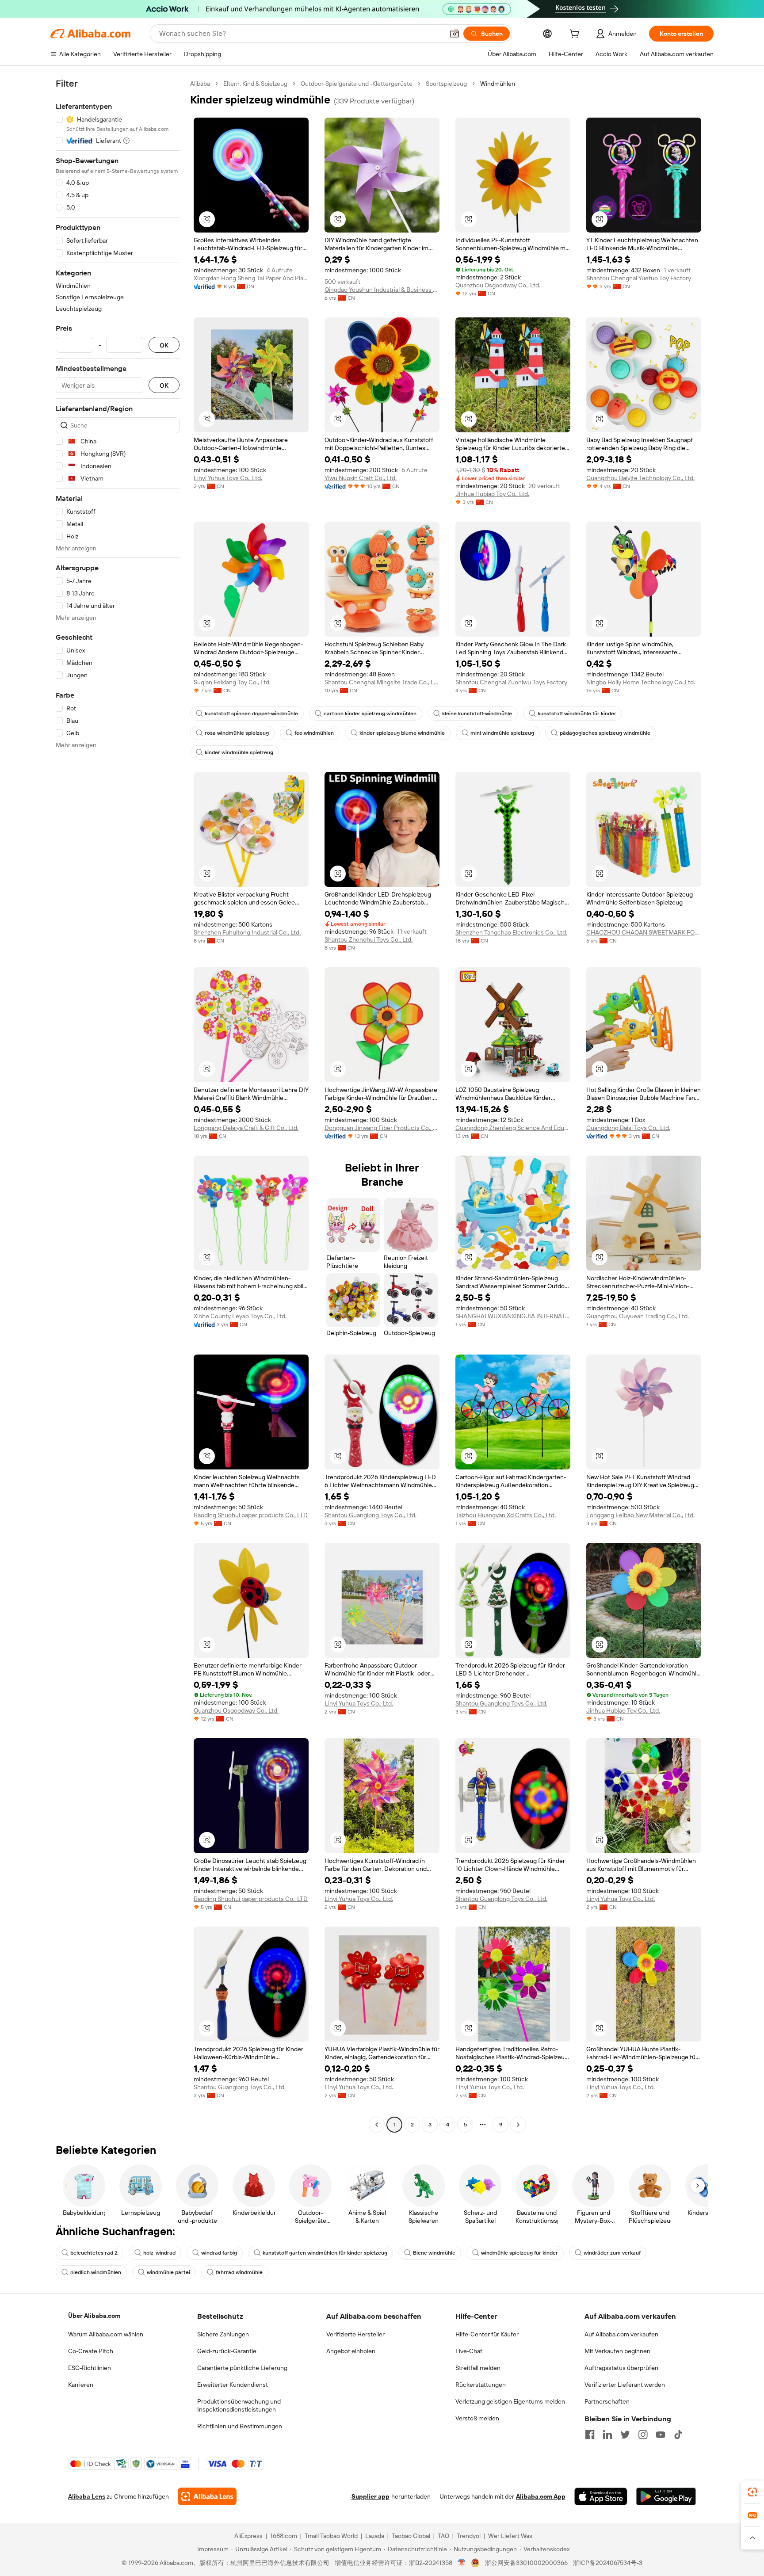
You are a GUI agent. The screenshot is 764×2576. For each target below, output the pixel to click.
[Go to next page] (518, 2125)
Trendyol (469, 2536)
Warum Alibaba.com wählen (106, 2334)
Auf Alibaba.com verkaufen (621, 2334)
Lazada (375, 2536)
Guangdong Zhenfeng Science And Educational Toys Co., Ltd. (513, 1128)
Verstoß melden (477, 2418)
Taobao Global (411, 2536)
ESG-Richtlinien (90, 2368)
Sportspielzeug (446, 84)
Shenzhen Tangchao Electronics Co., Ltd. (511, 932)
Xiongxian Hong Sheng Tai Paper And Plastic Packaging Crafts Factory (251, 278)
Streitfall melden (478, 2368)
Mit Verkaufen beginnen (617, 2351)
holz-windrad (159, 2253)
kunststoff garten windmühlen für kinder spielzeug (325, 2253)
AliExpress (248, 2536)
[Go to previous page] (377, 2125)
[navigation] (118, 1105)
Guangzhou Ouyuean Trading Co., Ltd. (638, 1316)
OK (164, 345)
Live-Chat (469, 2351)
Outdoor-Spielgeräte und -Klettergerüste (357, 84)
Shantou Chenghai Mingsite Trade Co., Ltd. (382, 682)
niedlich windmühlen (96, 2272)
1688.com (284, 2536)
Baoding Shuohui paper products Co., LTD (251, 1515)
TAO (443, 2536)
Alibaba (200, 84)
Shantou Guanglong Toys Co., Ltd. (371, 1515)
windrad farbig (219, 2253)
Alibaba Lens (87, 2496)
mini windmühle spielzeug (502, 733)
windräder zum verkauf (612, 2253)
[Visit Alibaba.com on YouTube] (661, 2435)
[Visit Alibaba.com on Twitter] (625, 2435)
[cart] (576, 35)
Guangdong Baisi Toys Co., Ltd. (628, 1128)
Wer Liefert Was (510, 2536)
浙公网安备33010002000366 (526, 2563)
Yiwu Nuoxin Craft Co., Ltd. (361, 478)
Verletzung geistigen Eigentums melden (510, 2401)
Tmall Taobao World (331, 2536)
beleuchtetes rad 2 (94, 2253)
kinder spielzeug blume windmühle (402, 733)
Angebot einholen (351, 2351)
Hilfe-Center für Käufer (487, 2334)
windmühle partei (168, 2272)
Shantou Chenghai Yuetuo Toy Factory (639, 278)
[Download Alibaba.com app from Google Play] (666, 2496)
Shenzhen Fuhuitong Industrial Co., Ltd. (247, 932)
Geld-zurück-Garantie (227, 2351)
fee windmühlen (314, 733)
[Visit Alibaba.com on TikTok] (678, 2435)
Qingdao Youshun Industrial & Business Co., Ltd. (382, 290)
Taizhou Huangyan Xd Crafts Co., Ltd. (506, 1515)
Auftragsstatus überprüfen (621, 2368)
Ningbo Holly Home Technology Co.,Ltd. (641, 682)
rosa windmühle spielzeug (237, 733)
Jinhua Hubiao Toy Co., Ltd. (492, 494)
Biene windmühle (434, 2253)
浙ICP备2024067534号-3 (608, 2563)
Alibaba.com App (541, 2496)
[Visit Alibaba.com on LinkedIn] (607, 2435)
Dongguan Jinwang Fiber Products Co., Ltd (382, 1128)
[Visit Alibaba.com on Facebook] (590, 2435)
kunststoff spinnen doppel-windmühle (251, 714)
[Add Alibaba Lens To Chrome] (207, 2496)
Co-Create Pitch (91, 2351)
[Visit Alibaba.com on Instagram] (643, 2435)
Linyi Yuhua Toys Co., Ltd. (228, 478)
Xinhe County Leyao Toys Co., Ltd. (240, 1316)
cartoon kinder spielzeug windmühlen (370, 714)
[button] (455, 34)
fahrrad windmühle (239, 2272)
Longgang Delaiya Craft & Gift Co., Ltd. (246, 1128)
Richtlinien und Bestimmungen (240, 2426)
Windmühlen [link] (498, 84)
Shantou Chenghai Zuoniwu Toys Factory (511, 682)
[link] (753, 2492)
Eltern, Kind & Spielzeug (255, 84)
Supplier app (371, 2496)
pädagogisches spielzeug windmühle (605, 733)
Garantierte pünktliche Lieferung (242, 2368)
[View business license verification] (462, 2563)
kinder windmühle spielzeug (239, 752)
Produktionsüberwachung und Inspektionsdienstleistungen (239, 2405)
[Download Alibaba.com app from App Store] (601, 2496)
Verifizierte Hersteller (355, 2334)
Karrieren (81, 2385)
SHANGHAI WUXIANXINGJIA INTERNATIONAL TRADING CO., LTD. (513, 1316)
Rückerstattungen (481, 2385)
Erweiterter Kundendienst (233, 2385)
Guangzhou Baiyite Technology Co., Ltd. (640, 478)
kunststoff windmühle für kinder (577, 714)
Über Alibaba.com (94, 2316)
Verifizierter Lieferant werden (625, 2385)
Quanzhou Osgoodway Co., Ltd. (498, 285)
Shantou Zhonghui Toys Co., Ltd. (369, 939)
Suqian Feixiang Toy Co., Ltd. (232, 682)
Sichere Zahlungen (223, 2334)
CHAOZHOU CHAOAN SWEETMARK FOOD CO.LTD (644, 932)
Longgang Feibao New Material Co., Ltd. (640, 1515)
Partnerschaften (607, 2401)
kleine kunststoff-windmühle (477, 714)
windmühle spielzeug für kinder (520, 2253)
